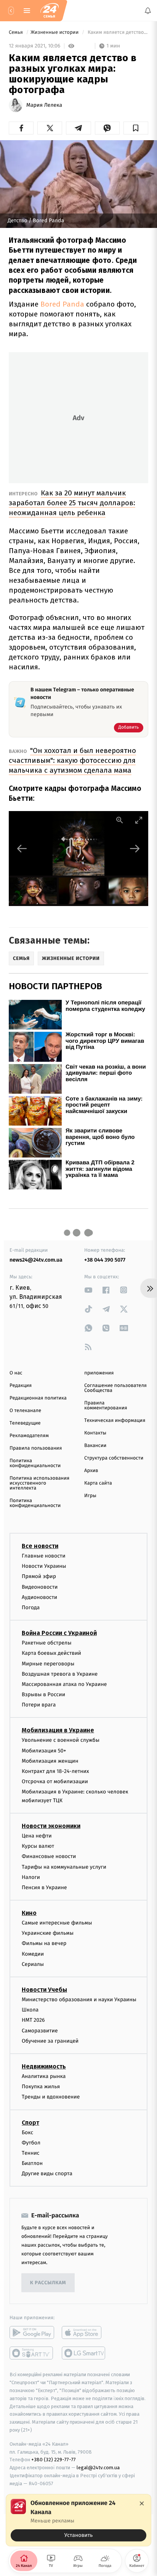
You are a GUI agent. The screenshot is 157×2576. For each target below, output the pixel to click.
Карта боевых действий (51, 1653)
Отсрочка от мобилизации (55, 1781)
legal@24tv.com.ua (98, 2468)
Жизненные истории (55, 32)
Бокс (27, 2132)
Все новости (40, 1546)
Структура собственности (114, 1458)
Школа (30, 2010)
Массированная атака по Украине (64, 1684)
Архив (91, 1471)
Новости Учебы (44, 1990)
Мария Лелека (44, 105)
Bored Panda (62, 304)
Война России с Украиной (59, 1633)
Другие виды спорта (47, 2174)
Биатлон (32, 2163)
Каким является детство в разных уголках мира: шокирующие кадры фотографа (117, 32)
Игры (90, 1496)
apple (84, 2333)
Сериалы (33, 1964)
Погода (31, 1607)
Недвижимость (44, 2066)
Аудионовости (39, 1597)
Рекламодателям (29, 1436)
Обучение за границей (50, 2041)
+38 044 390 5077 (105, 1260)
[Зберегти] (136, 128)
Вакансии (95, 1446)
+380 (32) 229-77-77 (54, 2460)
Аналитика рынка (44, 2076)
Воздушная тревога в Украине (60, 1674)
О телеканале (25, 1411)
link (88, 1290)
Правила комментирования (106, 1406)
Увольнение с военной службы (61, 1740)
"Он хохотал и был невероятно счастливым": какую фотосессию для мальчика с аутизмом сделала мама (72, 760)
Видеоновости (40, 1587)
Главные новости (44, 1556)
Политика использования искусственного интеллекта (39, 1483)
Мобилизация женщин (50, 1761)
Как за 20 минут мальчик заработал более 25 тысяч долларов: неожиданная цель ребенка (72, 503)
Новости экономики (51, 1826)
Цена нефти (37, 1836)
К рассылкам (48, 2283)
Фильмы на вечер (44, 1944)
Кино (29, 1913)
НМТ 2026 (33, 2020)
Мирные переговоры (48, 1664)
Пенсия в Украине (44, 1887)
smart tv (32, 2353)
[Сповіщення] (148, 11)
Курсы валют (38, 1846)
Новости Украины (44, 1566)
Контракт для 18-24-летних (55, 1771)
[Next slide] (135, 848)
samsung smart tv (84, 2353)
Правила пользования (36, 1448)
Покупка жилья (41, 2087)
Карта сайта (98, 1483)
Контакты (95, 1433)
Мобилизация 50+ (44, 1751)
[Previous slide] (22, 848)
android (32, 2333)
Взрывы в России (43, 1694)
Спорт (30, 2123)
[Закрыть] (142, 2503)
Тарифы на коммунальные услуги (64, 1867)
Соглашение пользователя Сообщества (115, 1388)
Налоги (31, 1877)
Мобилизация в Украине (58, 1731)
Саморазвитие (40, 2031)
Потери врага (39, 1705)
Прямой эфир (39, 1577)
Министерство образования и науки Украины (79, 2000)
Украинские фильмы (48, 1933)
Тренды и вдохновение (51, 2097)
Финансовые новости (49, 1857)
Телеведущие (25, 1423)
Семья (16, 32)
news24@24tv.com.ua (36, 1260)
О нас (16, 1373)
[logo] (50, 11)
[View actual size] (120, 820)
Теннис (31, 2153)
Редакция (21, 1386)
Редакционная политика (38, 1398)
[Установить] (78, 2520)
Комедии (33, 1954)
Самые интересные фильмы (57, 1923)
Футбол (31, 2143)
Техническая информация (115, 1421)
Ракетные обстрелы (46, 1643)
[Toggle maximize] (139, 820)
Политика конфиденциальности (35, 1463)
